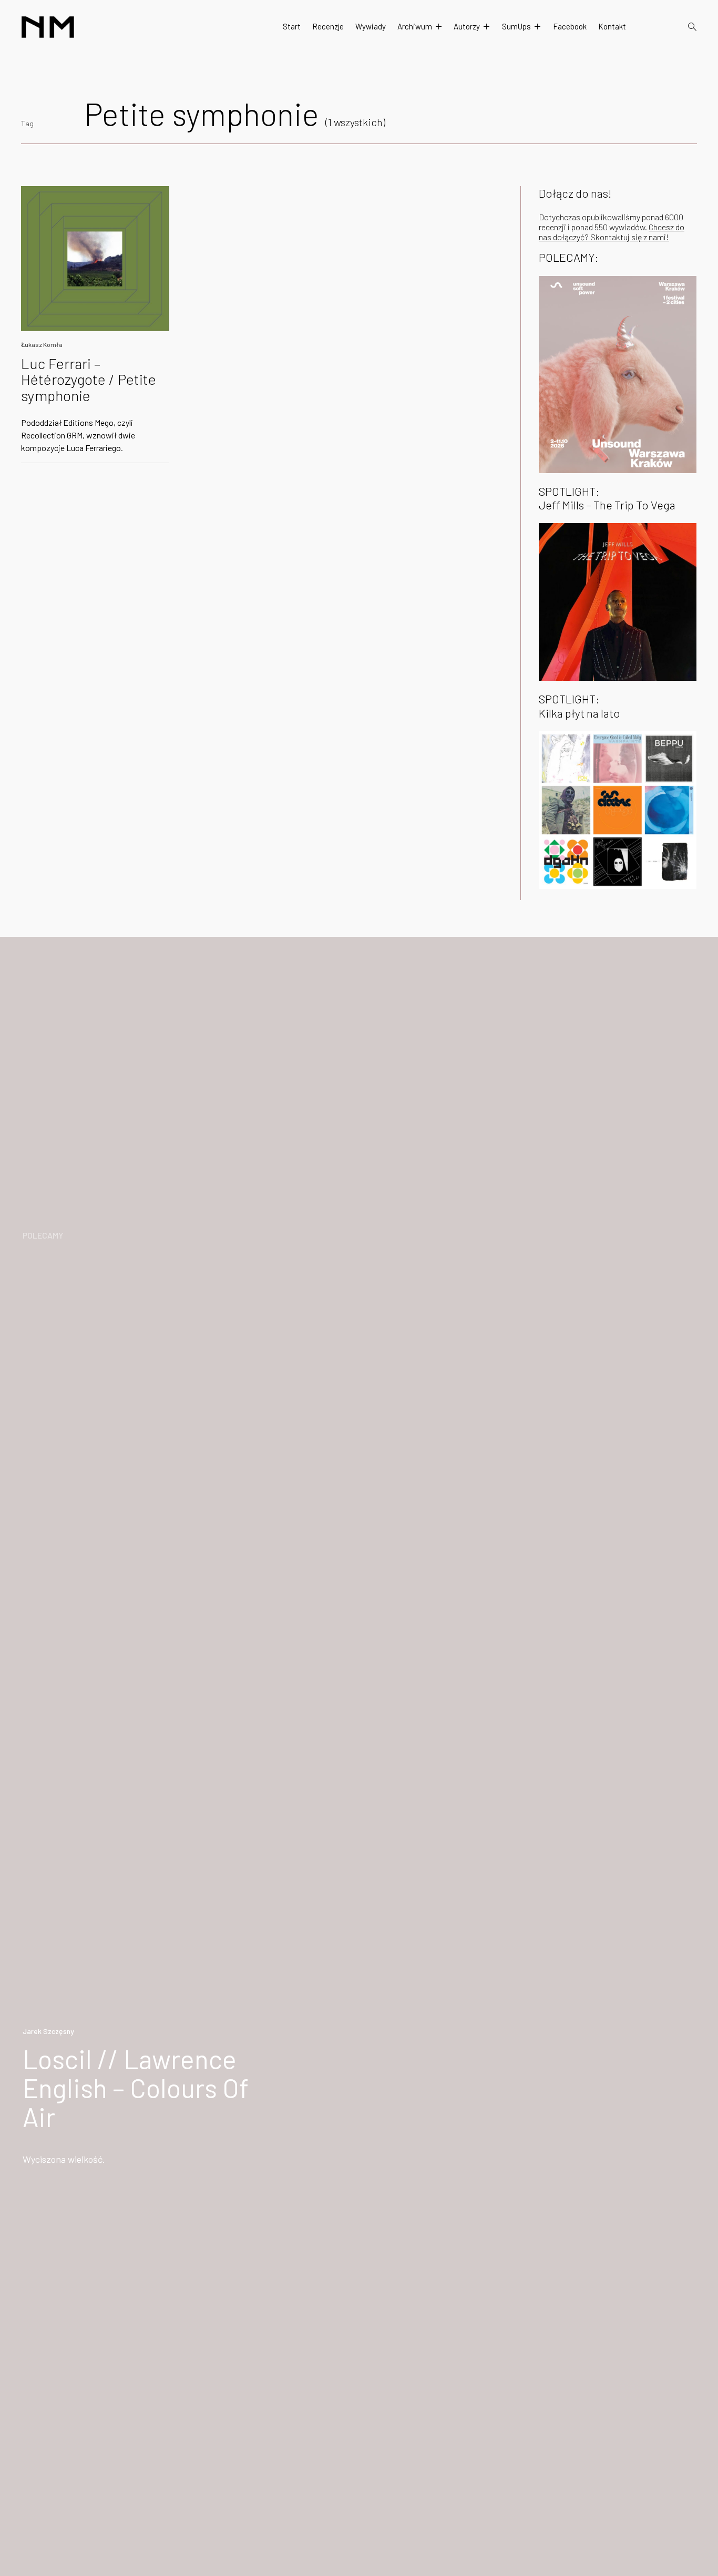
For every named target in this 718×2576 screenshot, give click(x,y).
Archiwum (415, 26)
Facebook (570, 26)
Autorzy (467, 26)
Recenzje (328, 26)
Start (292, 26)
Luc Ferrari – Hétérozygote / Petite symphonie (89, 380)
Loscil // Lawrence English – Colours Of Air (136, 2088)
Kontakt (612, 26)
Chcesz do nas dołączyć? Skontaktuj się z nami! (612, 232)
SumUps (516, 26)
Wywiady (371, 26)
